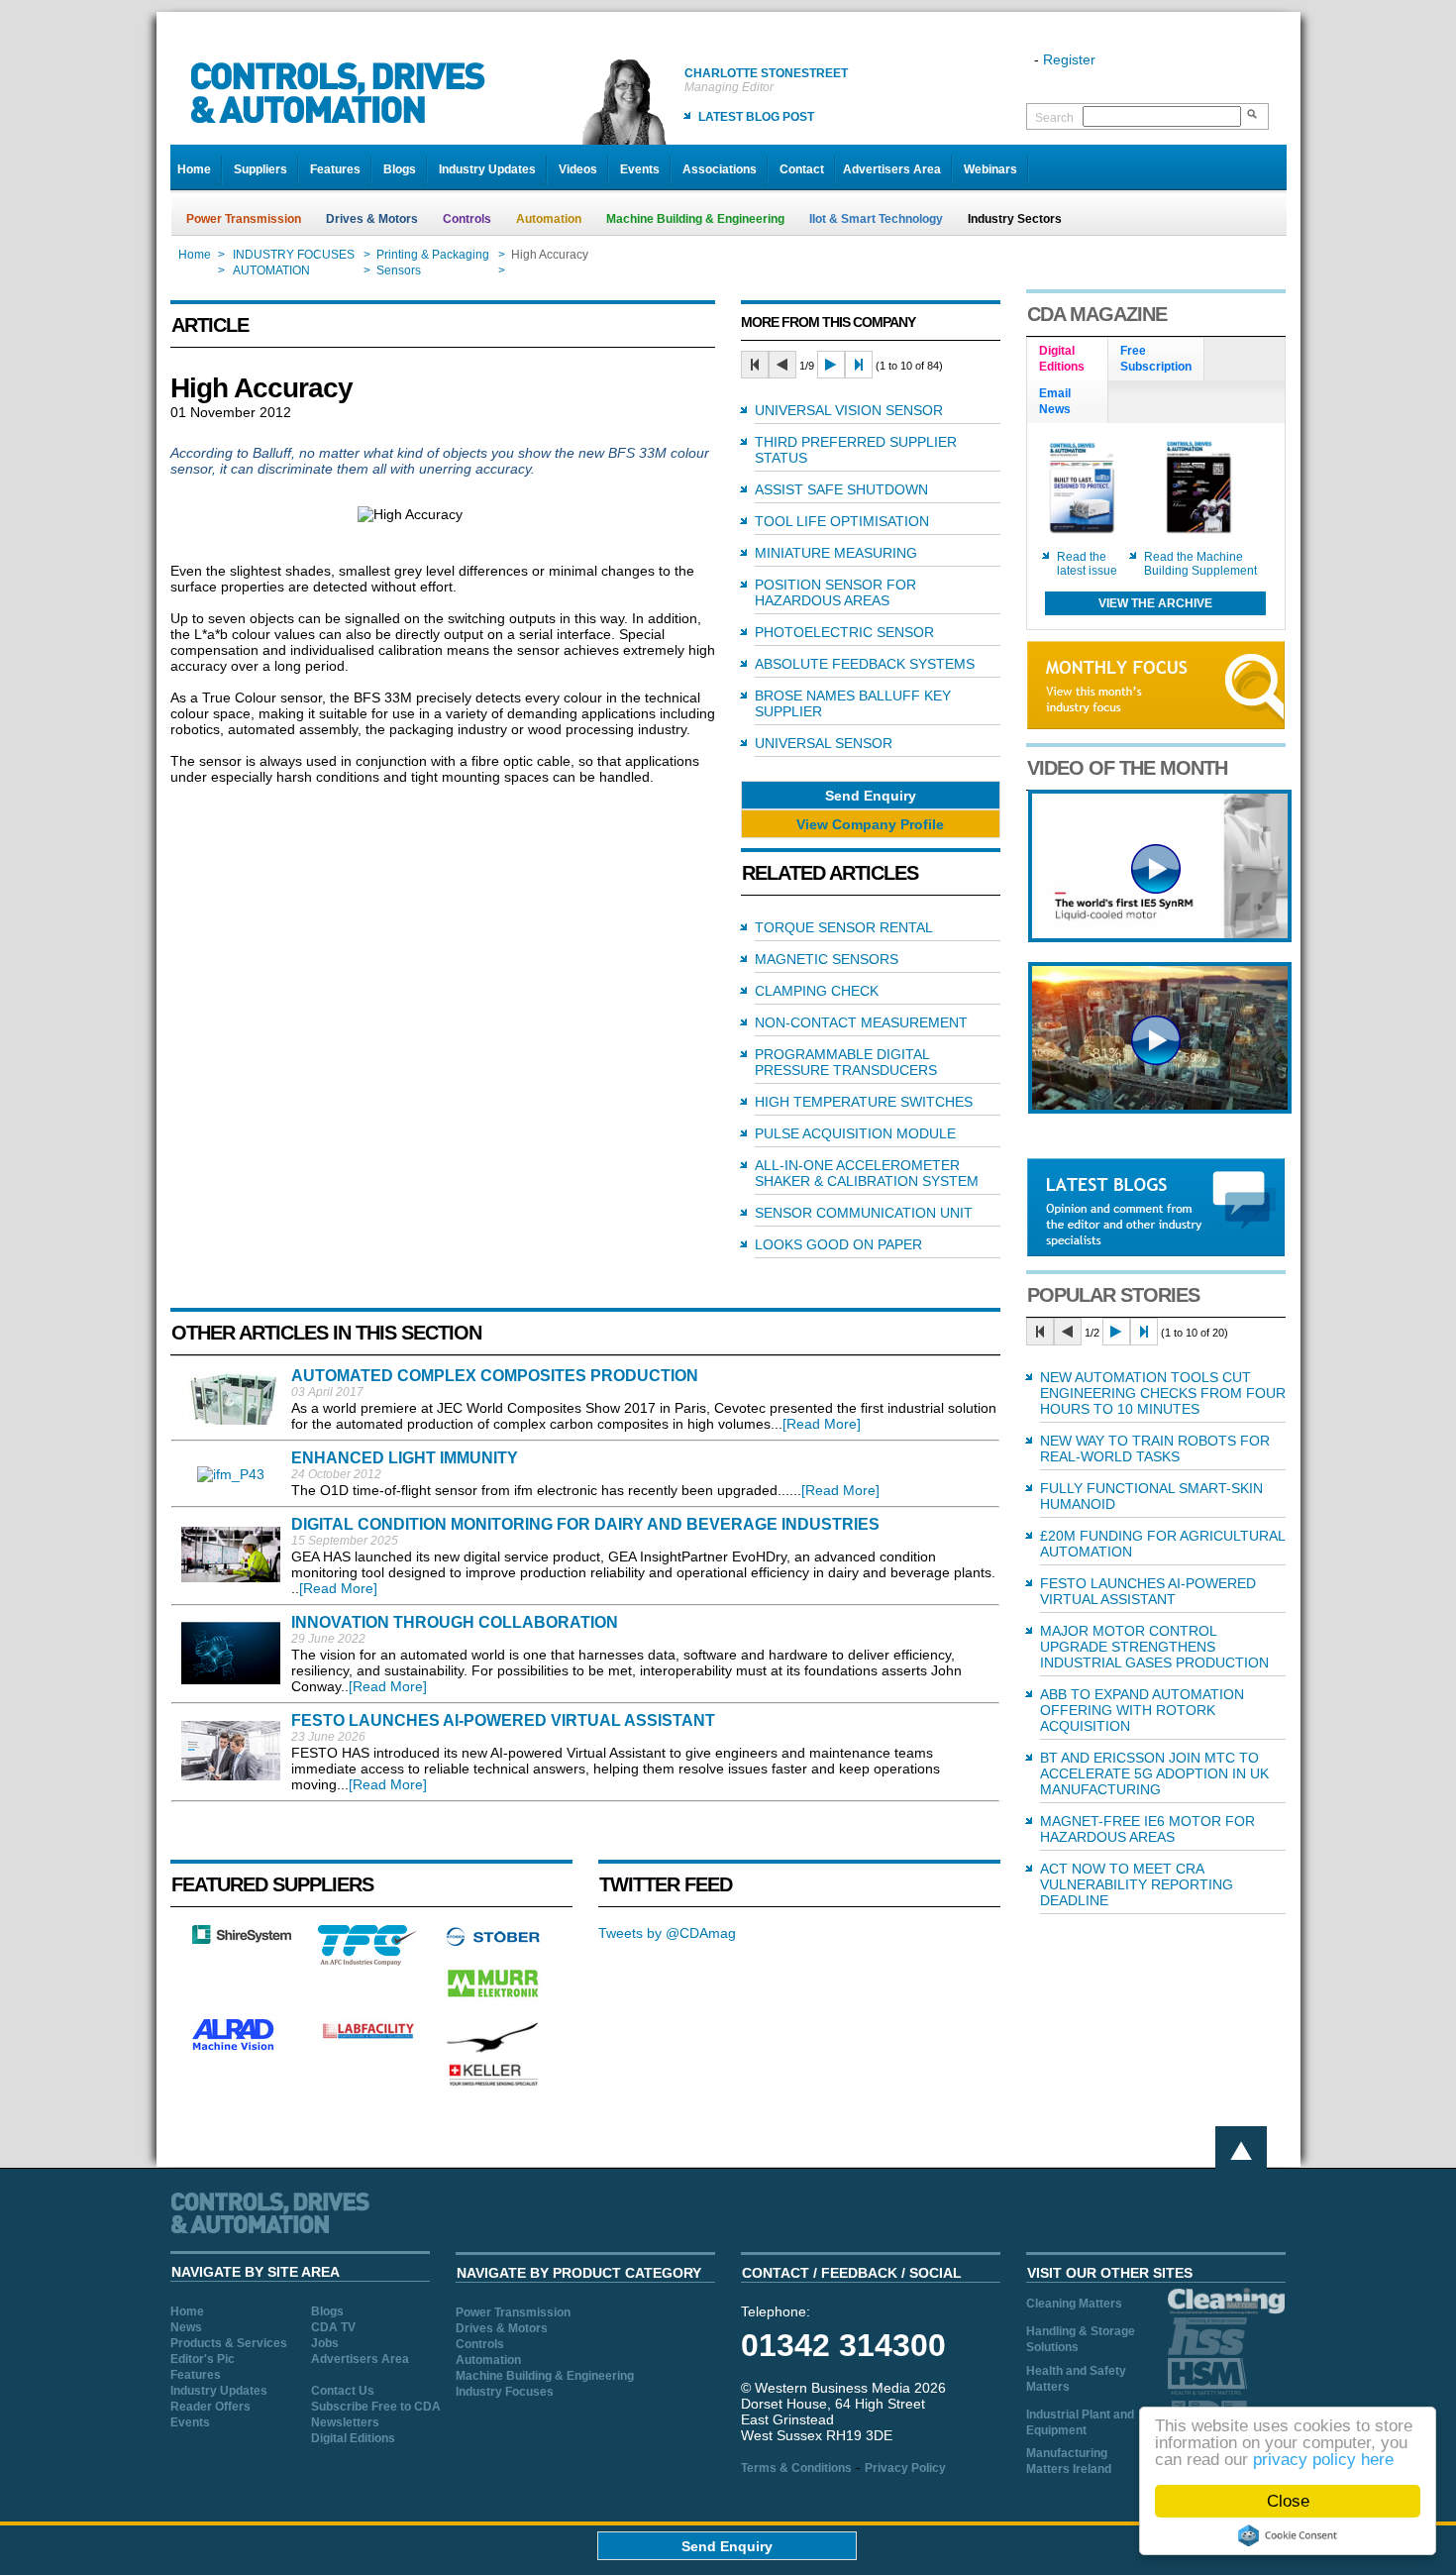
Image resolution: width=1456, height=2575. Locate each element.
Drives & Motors (372, 219)
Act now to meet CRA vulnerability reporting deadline (1137, 1884)
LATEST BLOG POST (756, 117)
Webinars (990, 169)
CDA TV (333, 2327)
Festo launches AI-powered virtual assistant (503, 1720)
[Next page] (831, 365)
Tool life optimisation (842, 521)
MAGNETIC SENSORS (827, 959)
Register (1069, 59)
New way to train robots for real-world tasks (1155, 1448)
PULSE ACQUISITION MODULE (855, 1133)
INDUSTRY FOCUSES (294, 255)
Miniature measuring (836, 553)
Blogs (400, 169)
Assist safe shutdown (841, 489)
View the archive (1155, 603)
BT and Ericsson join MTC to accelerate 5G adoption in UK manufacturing (1154, 1773)
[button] (871, 795)
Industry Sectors (1015, 219)
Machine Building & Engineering (695, 219)
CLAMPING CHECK (817, 991)
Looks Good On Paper (838, 1244)
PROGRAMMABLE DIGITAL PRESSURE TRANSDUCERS (846, 1062)
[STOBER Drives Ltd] (493, 1943)
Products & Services (229, 2343)
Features (335, 169)
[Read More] (822, 1424)
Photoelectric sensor (844, 632)
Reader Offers (210, 2407)
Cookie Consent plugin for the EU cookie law (1288, 2535)
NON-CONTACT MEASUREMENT (861, 1022)
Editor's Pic (203, 2359)
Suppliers (260, 169)
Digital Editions (353, 2438)
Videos (578, 169)
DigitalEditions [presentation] (1062, 359)
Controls (467, 219)
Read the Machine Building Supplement (1200, 564)
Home (194, 169)
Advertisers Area (892, 169)
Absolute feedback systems (865, 664)
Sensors (400, 270)
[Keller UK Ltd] (493, 2084)
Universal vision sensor (849, 410)
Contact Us (343, 2391)
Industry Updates (487, 169)
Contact (802, 169)
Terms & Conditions (796, 2468)
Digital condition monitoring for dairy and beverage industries (585, 1524)
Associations (720, 169)
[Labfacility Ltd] (367, 2038)
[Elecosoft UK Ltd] (242, 1939)
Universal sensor (824, 743)
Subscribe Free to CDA (376, 2407)
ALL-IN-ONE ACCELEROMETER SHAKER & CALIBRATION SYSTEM (867, 1173)
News (186, 2327)
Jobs (325, 2343)
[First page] (755, 365)
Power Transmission (244, 219)
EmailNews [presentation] (1055, 401)
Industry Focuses (505, 2392)
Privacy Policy (905, 2468)
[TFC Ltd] (367, 1961)
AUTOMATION (271, 270)
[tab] (1068, 360)
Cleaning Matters (1074, 2304)
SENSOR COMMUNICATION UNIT (864, 1213)
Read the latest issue (1087, 564)
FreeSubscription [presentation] (1156, 359)
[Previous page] (782, 365)
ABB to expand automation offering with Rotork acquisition (1142, 1710)
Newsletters (345, 2422)
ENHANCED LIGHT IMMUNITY (405, 1458)
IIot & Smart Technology (876, 219)
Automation (549, 219)
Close (1288, 2501)
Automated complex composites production (495, 1376)
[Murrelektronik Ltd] (493, 2001)
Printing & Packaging (433, 255)
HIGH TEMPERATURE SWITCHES (864, 1102)
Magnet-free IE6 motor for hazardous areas (1147, 1829)
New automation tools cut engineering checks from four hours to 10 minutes (1163, 1393)
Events (640, 169)
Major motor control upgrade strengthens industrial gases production (1154, 1647)
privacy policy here (1323, 2460)
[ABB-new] (1160, 937)
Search (1054, 118)
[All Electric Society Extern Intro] (1160, 1109)
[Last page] (859, 365)
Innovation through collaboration (455, 1622)
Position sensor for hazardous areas (835, 592)
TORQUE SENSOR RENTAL (844, 927)
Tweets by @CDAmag (667, 1933)
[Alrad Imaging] (242, 2048)
